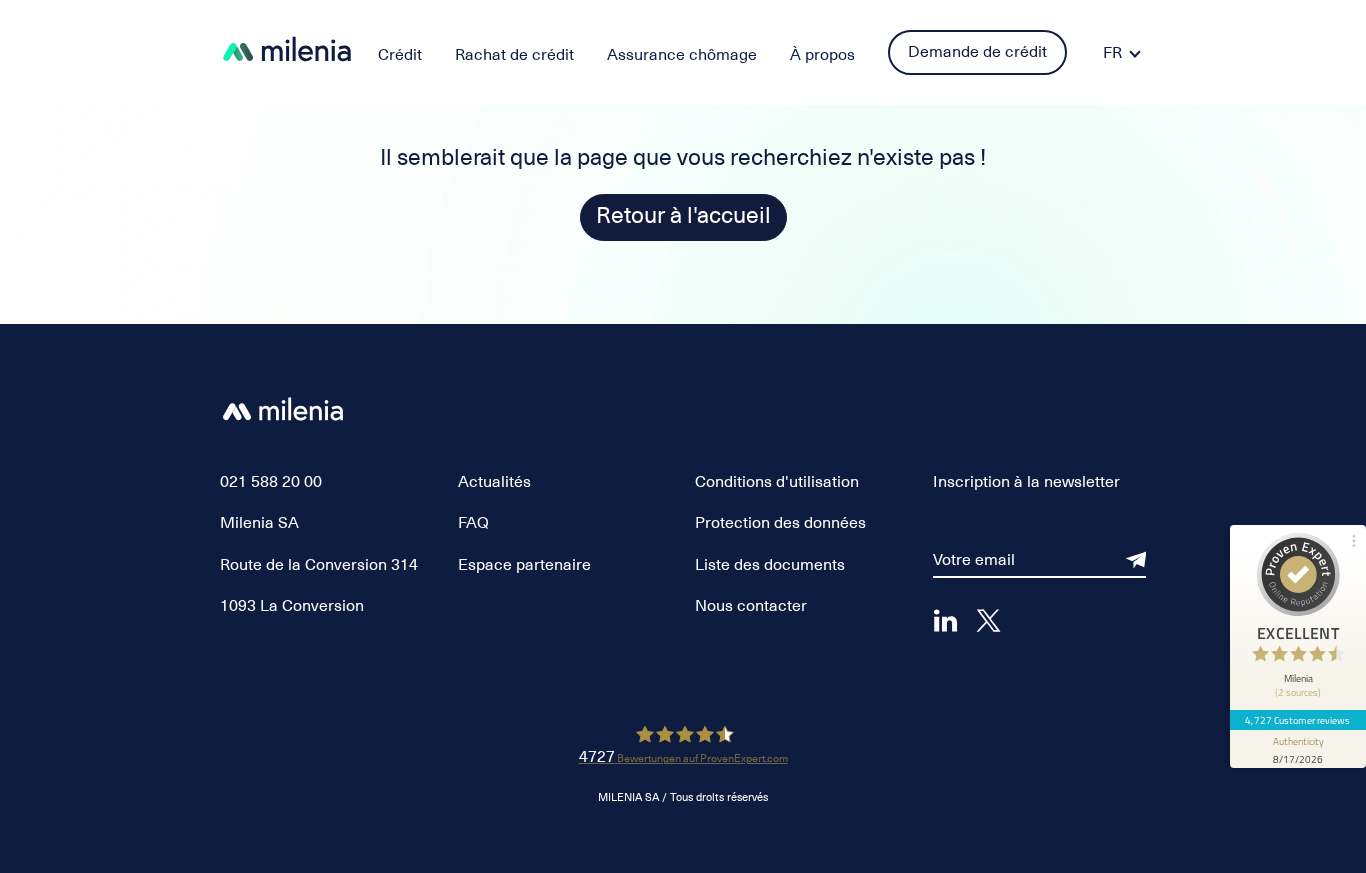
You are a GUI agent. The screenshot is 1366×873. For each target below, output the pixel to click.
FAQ (473, 523)
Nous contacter (751, 606)
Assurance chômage (682, 55)
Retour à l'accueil (683, 215)
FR (1112, 53)
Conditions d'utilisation (777, 482)
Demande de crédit (977, 52)
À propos (822, 55)
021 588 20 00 (271, 482)
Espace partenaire (524, 565)
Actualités (494, 482)
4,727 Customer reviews (1297, 720)
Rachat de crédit (514, 55)
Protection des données (780, 523)
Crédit (400, 55)
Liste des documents (770, 565)
